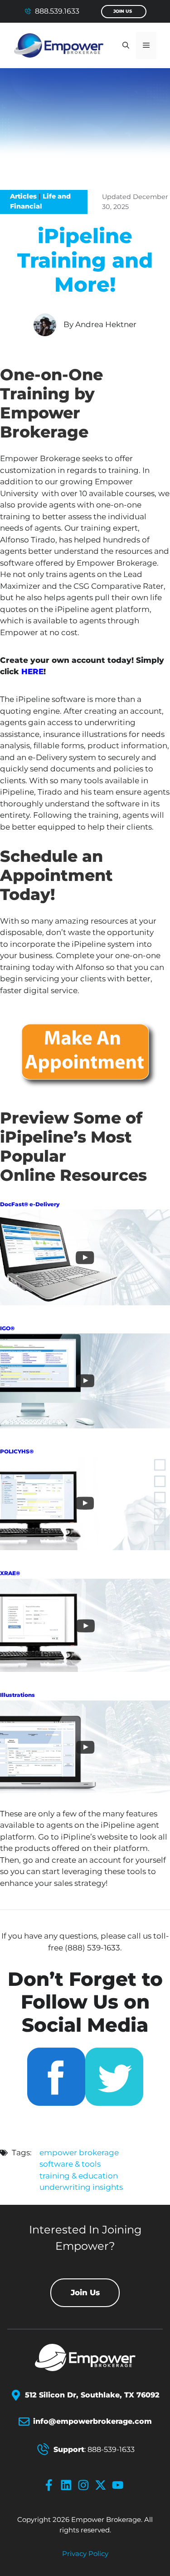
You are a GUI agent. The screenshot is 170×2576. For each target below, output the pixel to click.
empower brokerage (79, 2153)
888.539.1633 (57, 11)
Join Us (123, 11)
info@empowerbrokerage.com (92, 2421)
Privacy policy (85, 2554)
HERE (32, 671)
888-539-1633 (111, 2449)
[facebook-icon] (51, 2485)
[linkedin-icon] (68, 2485)
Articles (23, 196)
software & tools (70, 2164)
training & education (79, 2176)
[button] (126, 45)
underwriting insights (81, 2187)
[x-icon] (102, 2485)
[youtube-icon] (120, 2485)
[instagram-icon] (85, 2485)
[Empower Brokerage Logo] (85, 2357)
